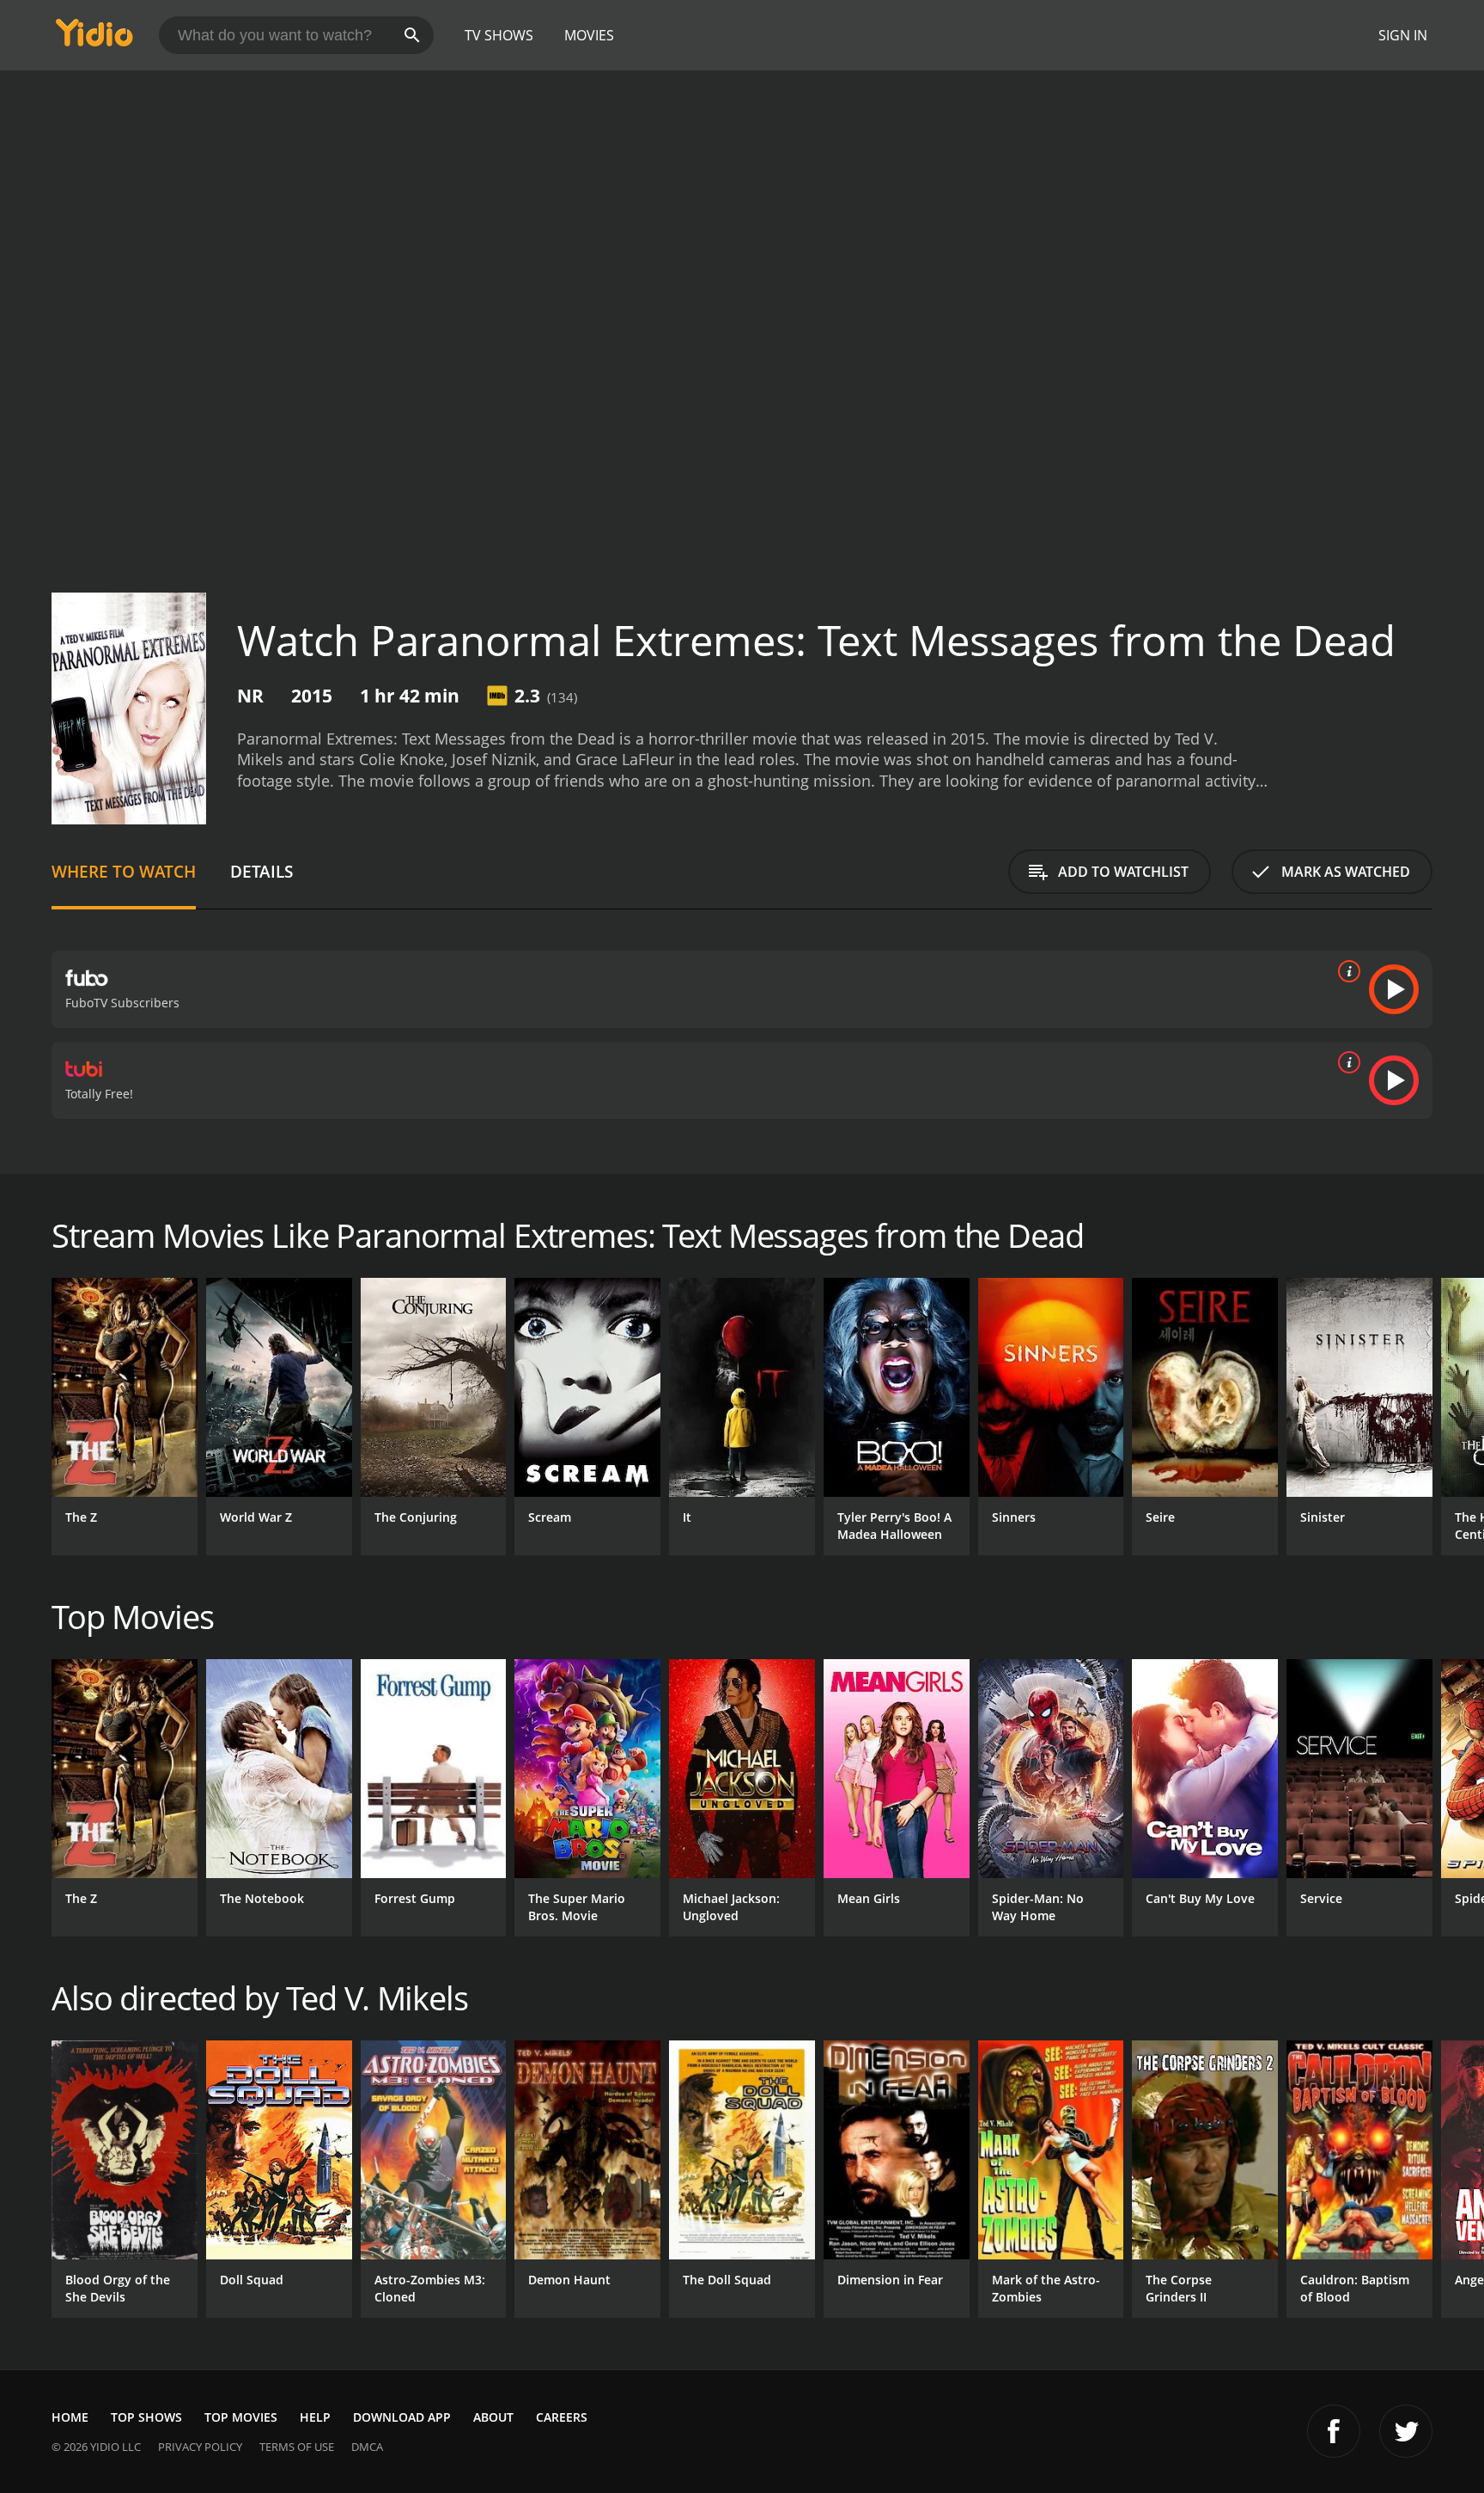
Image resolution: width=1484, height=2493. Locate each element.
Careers (562, 2417)
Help (315, 2417)
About (493, 2417)
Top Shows (146, 2417)
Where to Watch (124, 871)
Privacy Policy (200, 2447)
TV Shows (499, 35)
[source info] (1346, 971)
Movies (589, 35)
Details (262, 871)
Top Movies (241, 2417)
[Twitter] (1406, 2431)
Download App (402, 2417)
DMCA (367, 2447)
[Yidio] (94, 38)
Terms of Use (297, 2447)
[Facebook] (1334, 2431)
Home (70, 2417)
